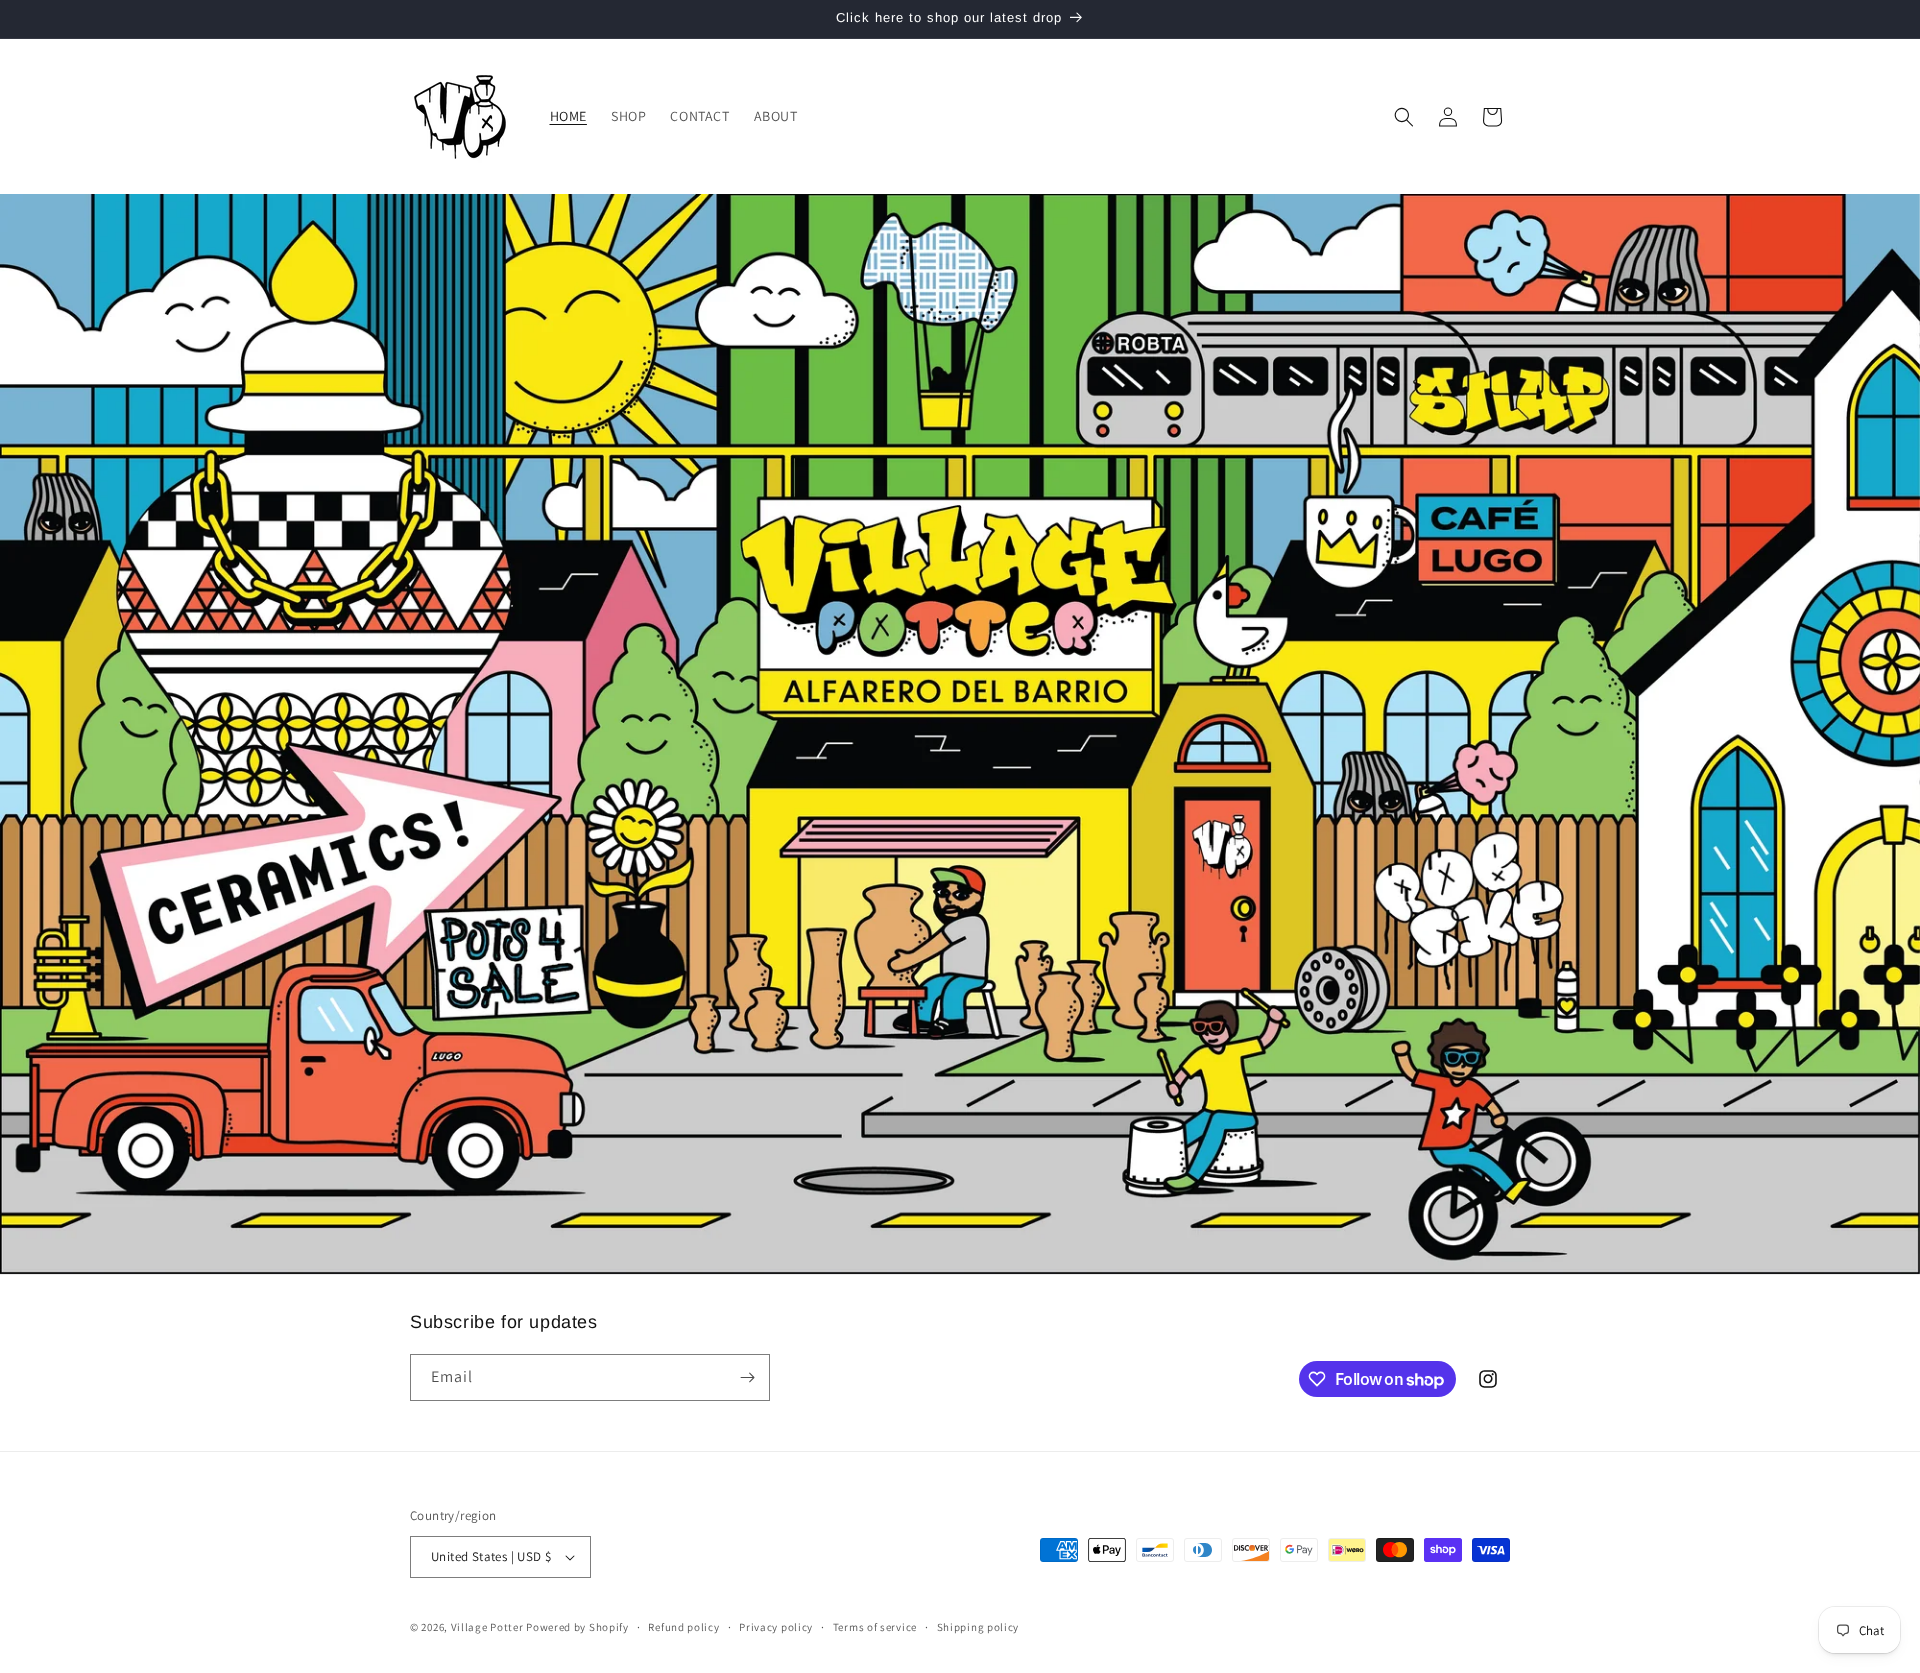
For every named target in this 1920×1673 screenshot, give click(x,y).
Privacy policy (776, 1627)
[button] (1404, 117)
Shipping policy (978, 1627)
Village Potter (487, 1627)
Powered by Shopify (577, 1627)
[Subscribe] (747, 1377)
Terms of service (875, 1627)
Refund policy (683, 1627)
